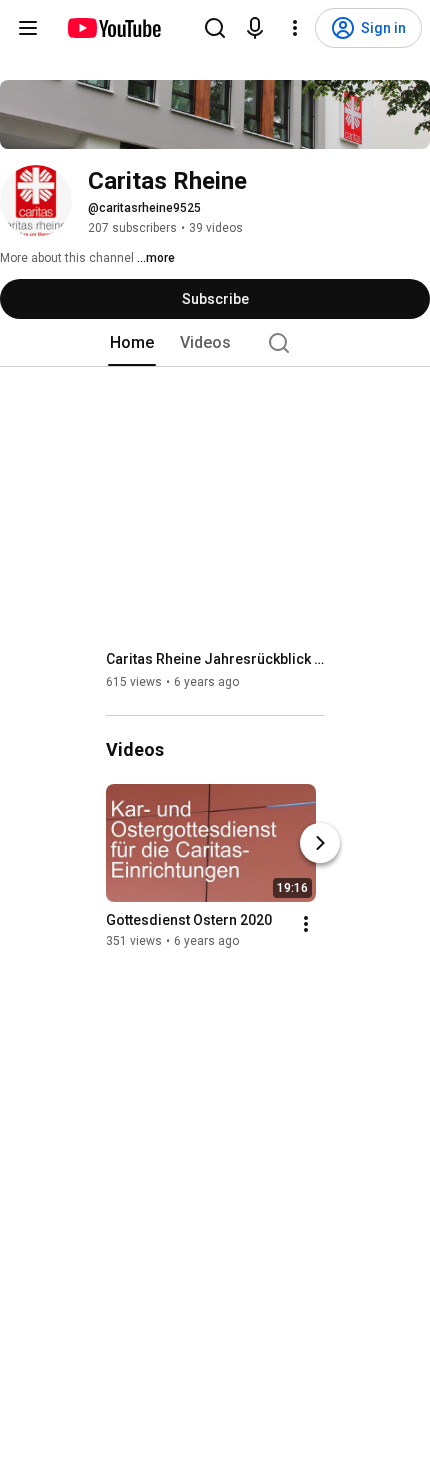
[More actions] (306, 924)
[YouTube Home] (113, 28)
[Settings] (295, 28)
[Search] (215, 28)
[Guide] (28, 28)
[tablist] (215, 343)
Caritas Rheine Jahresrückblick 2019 (215, 659)
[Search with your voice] (255, 28)
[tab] (132, 343)
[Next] (320, 843)
